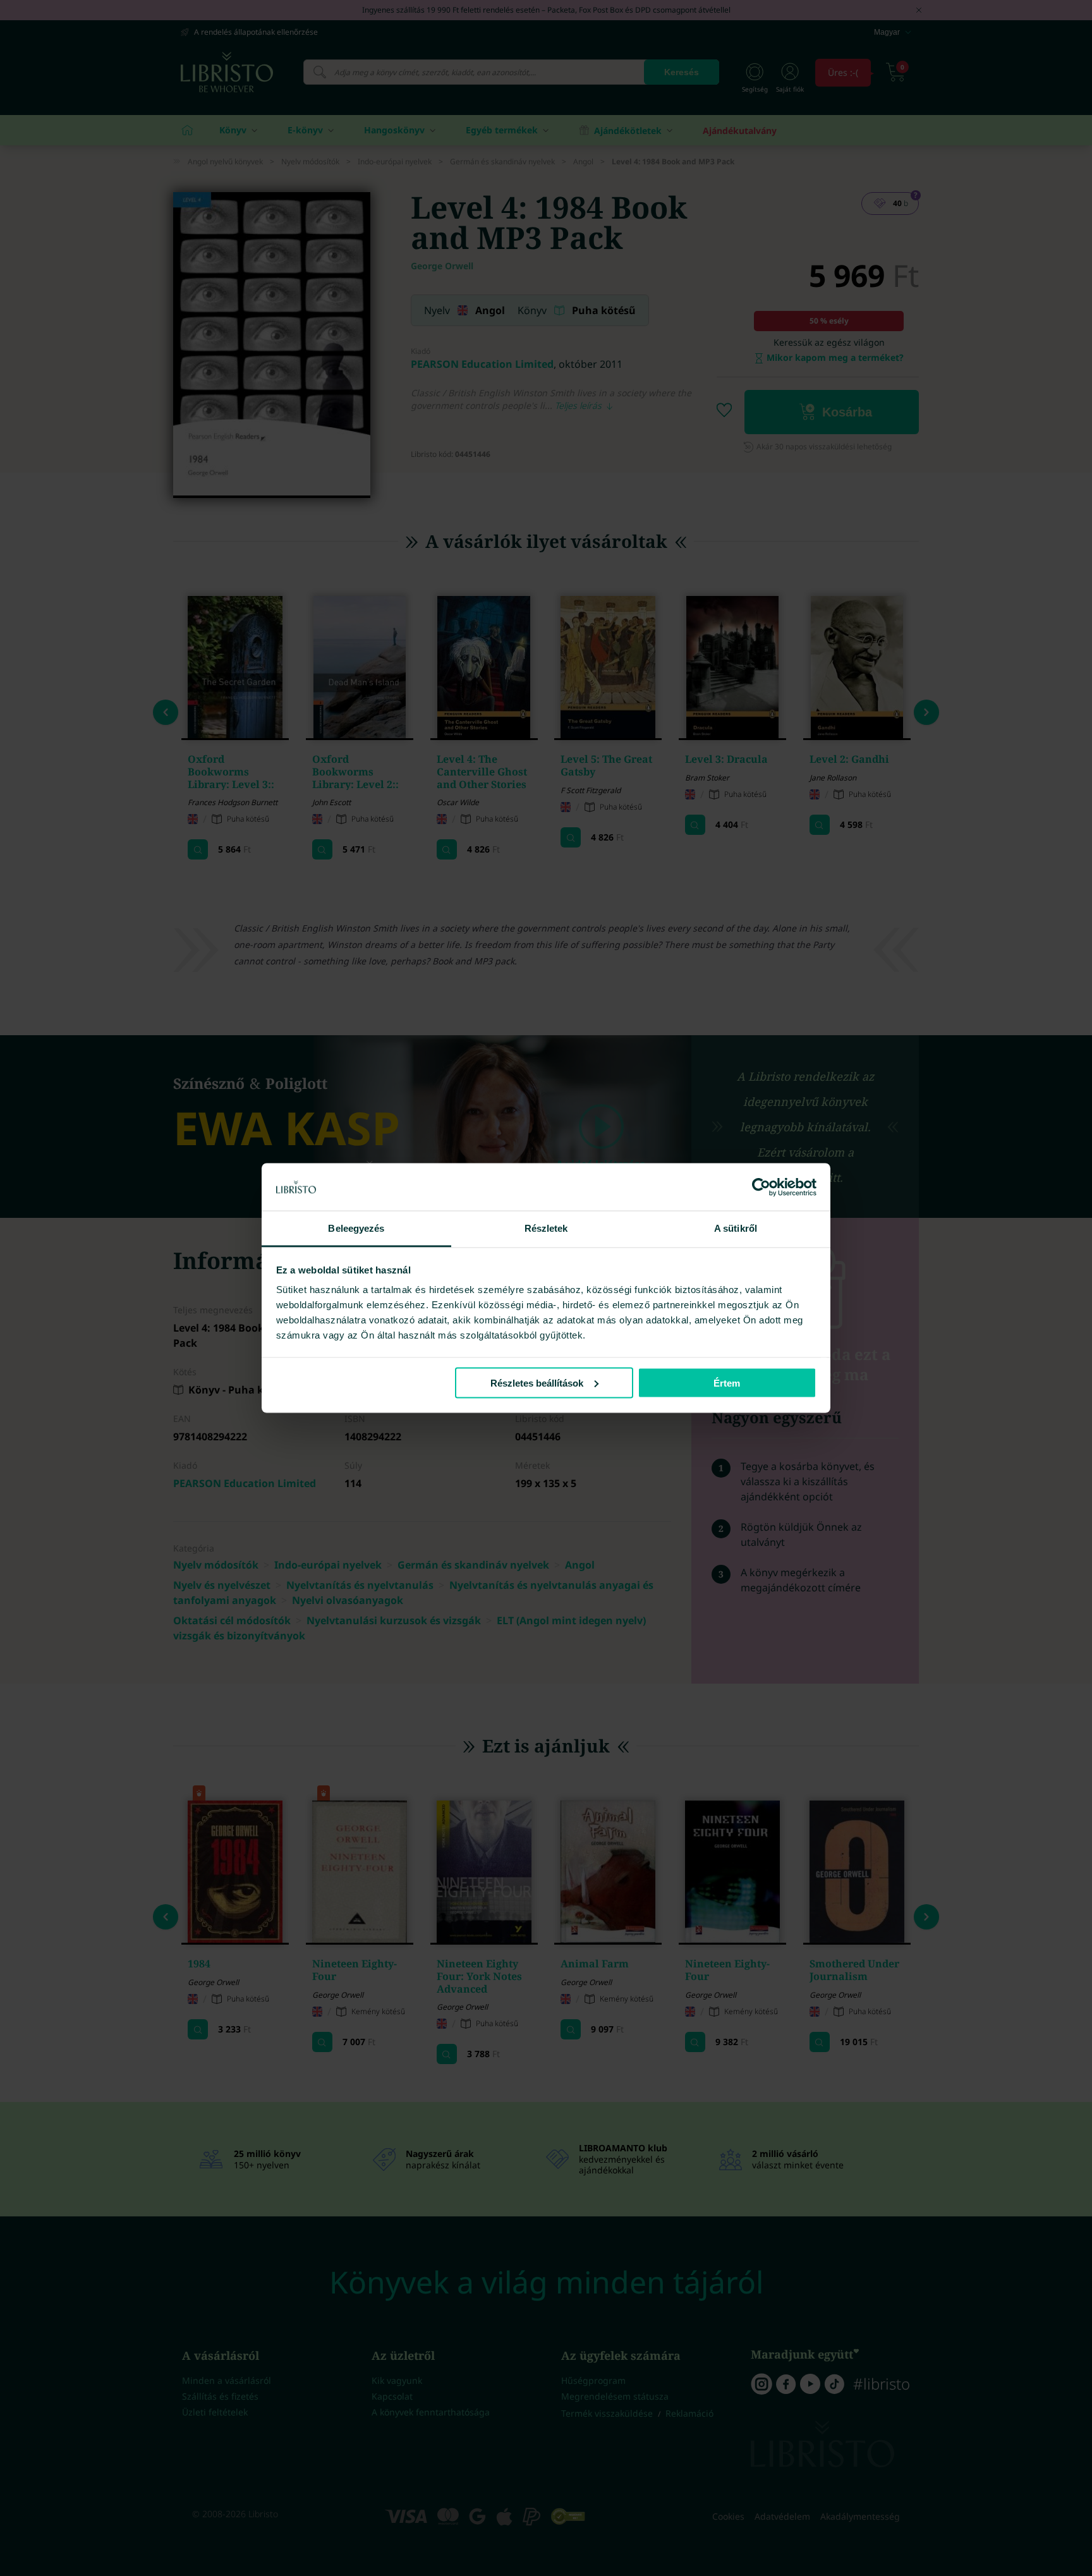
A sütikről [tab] (736, 1228)
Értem (727, 1382)
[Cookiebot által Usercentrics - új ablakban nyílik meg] (761, 1187)
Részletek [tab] (546, 1228)
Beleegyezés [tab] (356, 1228)
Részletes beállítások (537, 1382)
